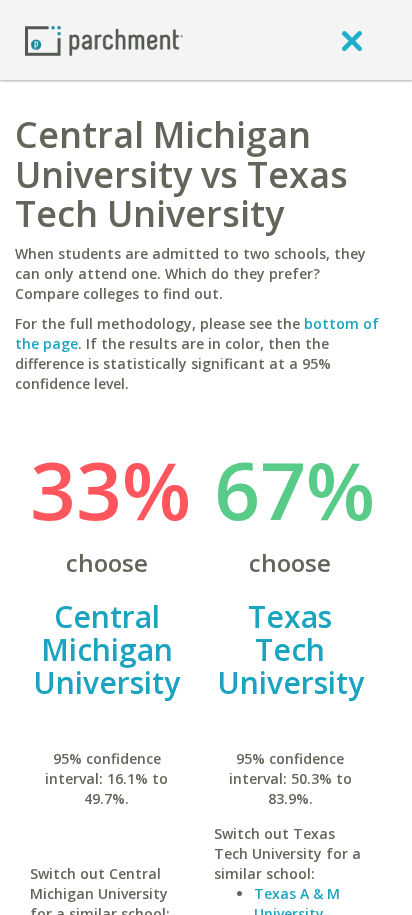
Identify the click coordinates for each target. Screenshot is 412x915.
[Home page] (104, 39)
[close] (352, 40)
